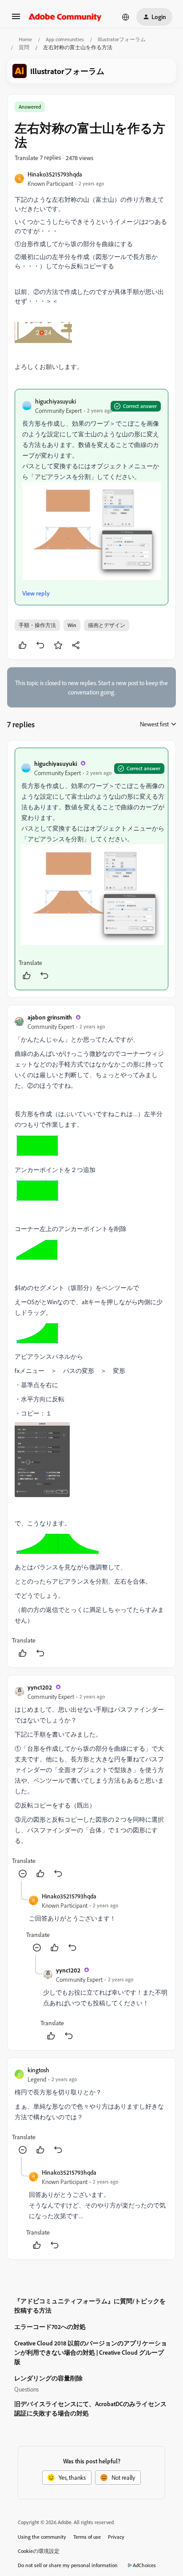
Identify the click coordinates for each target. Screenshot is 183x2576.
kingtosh (38, 2070)
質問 (24, 47)
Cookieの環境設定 (39, 2551)
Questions (26, 2389)
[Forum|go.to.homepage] (65, 17)
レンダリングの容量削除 (48, 2378)
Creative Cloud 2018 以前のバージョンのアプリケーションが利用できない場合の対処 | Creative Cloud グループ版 (91, 2352)
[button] (16, 19)
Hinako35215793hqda (55, 174)
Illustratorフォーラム (122, 39)
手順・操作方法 (37, 625)
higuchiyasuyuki (56, 401)
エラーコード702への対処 (50, 2327)
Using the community (42, 2537)
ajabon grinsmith (50, 1017)
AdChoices (144, 2565)
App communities (65, 39)
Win (72, 625)
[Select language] (126, 17)
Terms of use (87, 2537)
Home (25, 39)
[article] (91, 869)
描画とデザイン (107, 625)
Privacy (116, 2537)
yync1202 (40, 1687)
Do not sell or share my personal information (68, 2565)
